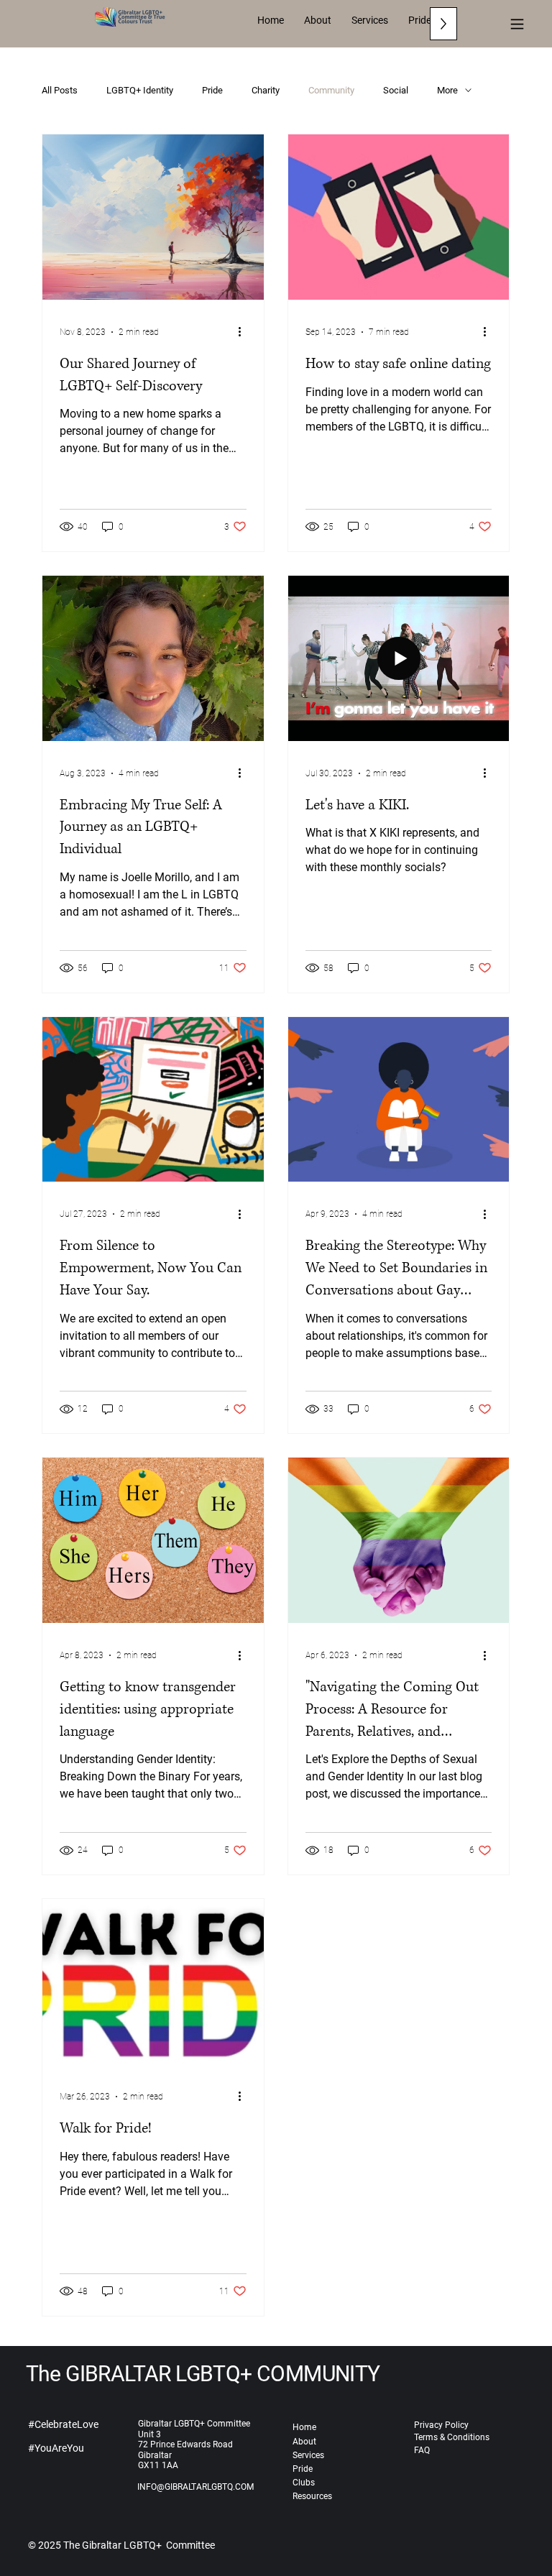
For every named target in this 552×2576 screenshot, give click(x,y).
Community (331, 90)
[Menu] (517, 24)
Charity (266, 90)
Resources (312, 2496)
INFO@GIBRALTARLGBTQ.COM (195, 2487)
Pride (212, 90)
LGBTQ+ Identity (140, 90)
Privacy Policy (441, 2425)
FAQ (422, 2450)
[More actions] (244, 332)
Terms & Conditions (452, 2437)
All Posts (60, 90)
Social (396, 90)
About (304, 2442)
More (447, 90)
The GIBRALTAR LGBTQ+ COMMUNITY (203, 2374)
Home (304, 2427)
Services (308, 2455)
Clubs (304, 2483)
